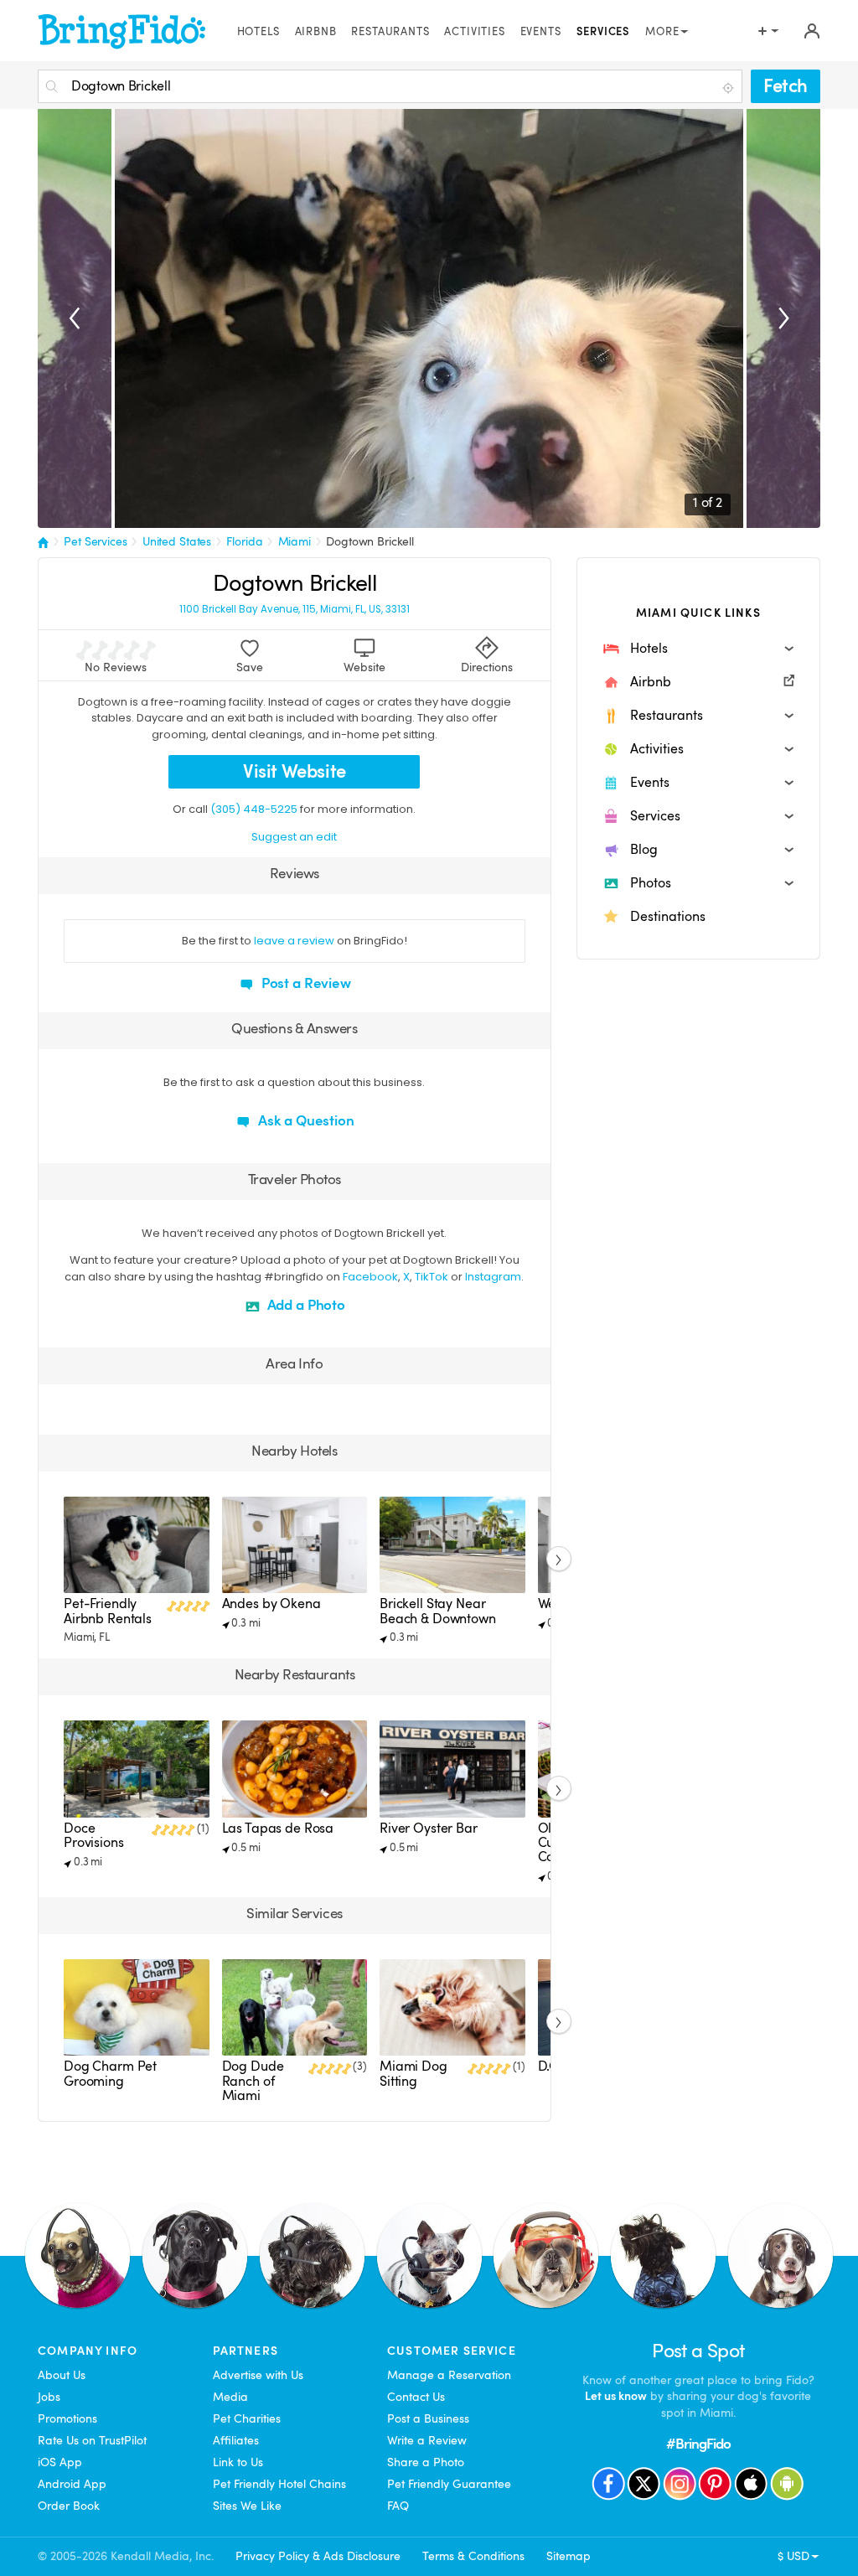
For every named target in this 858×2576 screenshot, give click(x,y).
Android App (72, 2484)
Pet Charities (247, 2418)
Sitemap (569, 2556)
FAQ (398, 2506)
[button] (698, 649)
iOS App (60, 2462)
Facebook (370, 1277)
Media (230, 2397)
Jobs (49, 2397)
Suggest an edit (294, 837)
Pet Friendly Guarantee (449, 2484)
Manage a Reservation (449, 2375)
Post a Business (428, 2418)
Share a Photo (426, 2462)
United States (177, 541)
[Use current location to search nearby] (730, 87)
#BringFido (699, 2444)
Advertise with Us (258, 2375)
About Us (62, 2375)
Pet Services (95, 541)
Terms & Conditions (473, 2556)
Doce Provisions (94, 1836)
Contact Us (416, 2397)
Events (541, 32)
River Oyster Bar (429, 1829)
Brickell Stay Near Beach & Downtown (438, 1611)
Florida (244, 541)
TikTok (432, 1277)
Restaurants (390, 32)
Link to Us (238, 2462)
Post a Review (305, 983)
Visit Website (295, 771)
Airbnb (316, 32)
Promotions (67, 2418)
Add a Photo (305, 1305)
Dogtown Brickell (370, 541)
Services (604, 32)
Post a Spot (698, 2351)
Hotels (258, 32)
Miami (295, 541)
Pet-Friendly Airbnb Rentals (108, 1611)
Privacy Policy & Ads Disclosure (318, 2556)
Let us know (616, 2396)
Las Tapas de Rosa (278, 1829)
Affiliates (236, 2440)
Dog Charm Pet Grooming (110, 2074)
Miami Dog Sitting (413, 2074)
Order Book (69, 2506)
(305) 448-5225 (254, 809)
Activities (474, 32)
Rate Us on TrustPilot (92, 2440)
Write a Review (427, 2440)
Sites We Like (247, 2506)
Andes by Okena (271, 1604)
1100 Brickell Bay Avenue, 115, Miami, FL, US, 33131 (295, 610)
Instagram (493, 1277)
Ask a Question (305, 1121)
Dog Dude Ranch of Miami (253, 2081)
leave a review (294, 941)
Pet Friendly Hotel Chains (279, 2484)
